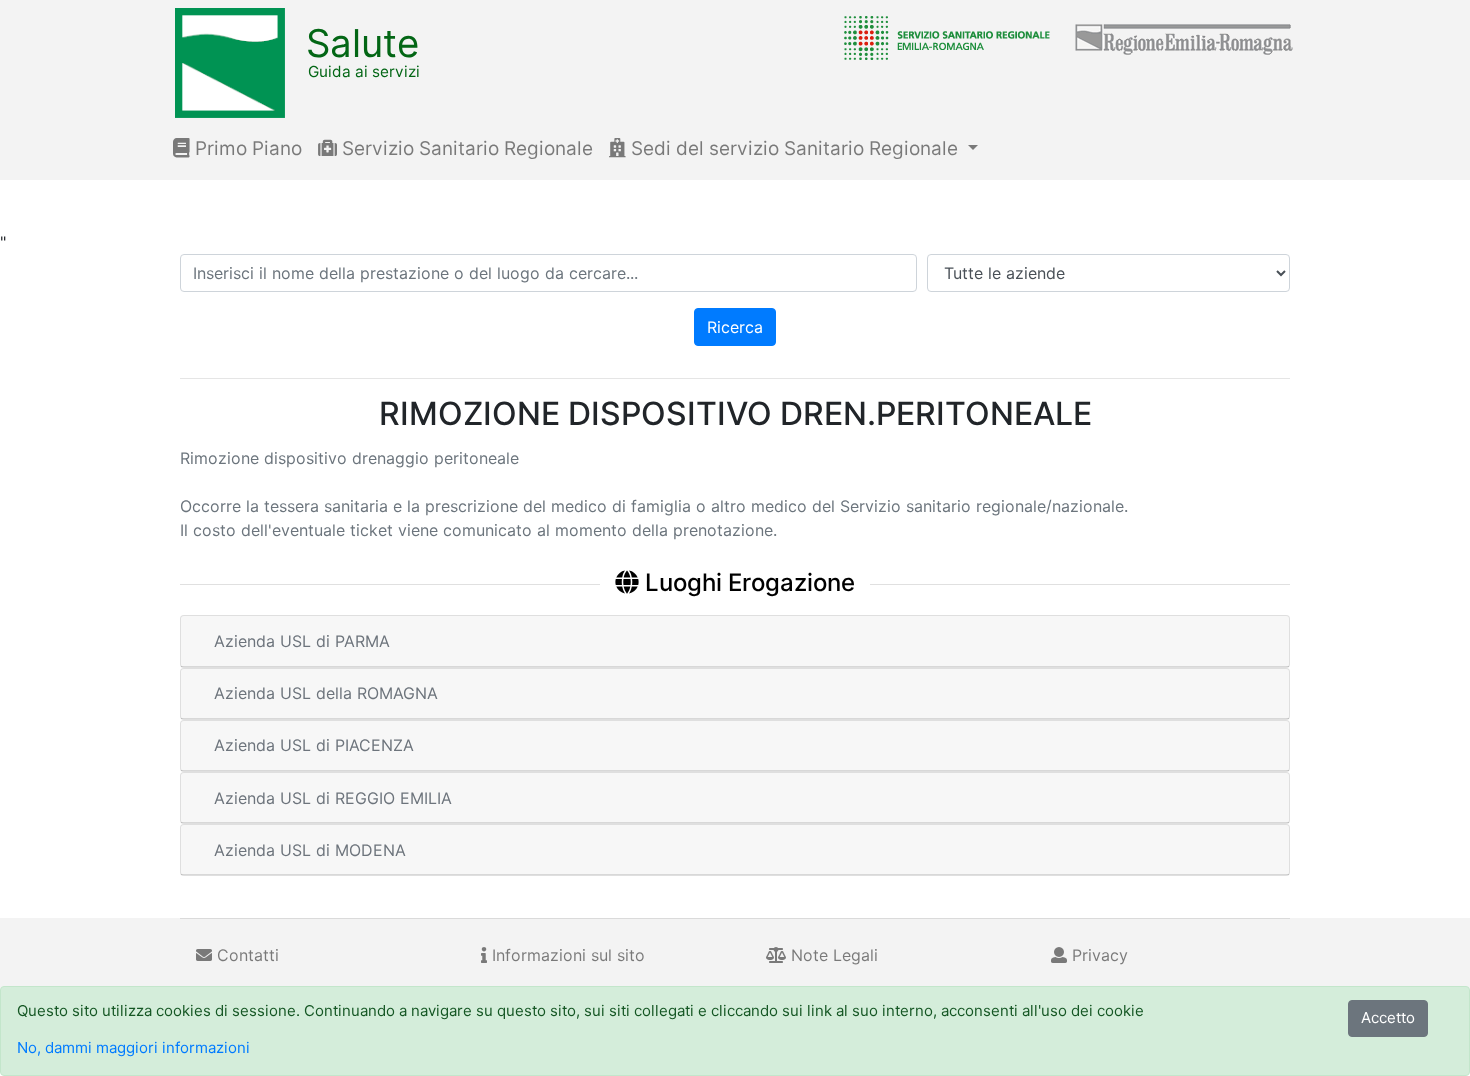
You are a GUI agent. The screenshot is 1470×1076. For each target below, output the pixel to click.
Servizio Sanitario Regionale (465, 148)
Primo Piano (246, 148)
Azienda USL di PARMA (302, 641)
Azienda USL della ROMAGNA (326, 693)
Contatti (245, 955)
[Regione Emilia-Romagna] (1185, 37)
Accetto (1388, 1017)
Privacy (1097, 955)
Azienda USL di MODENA (310, 850)
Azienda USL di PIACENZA (314, 745)
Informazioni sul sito (566, 955)
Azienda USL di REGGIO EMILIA (333, 798)
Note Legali (832, 955)
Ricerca (735, 327)
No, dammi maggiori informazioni (133, 1047)
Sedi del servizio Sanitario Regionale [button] (794, 148)
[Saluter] (942, 37)
